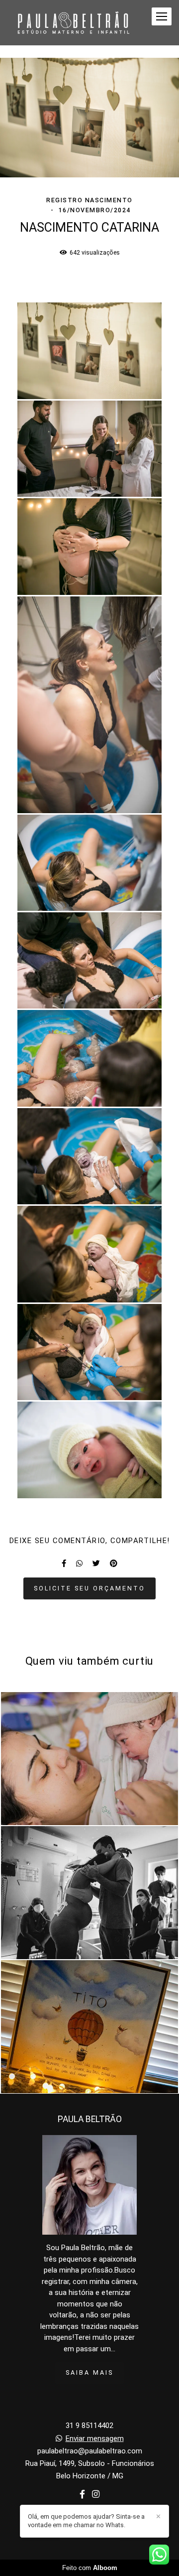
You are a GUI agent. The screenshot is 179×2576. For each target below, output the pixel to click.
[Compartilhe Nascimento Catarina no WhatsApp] (79, 1564)
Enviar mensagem (95, 2439)
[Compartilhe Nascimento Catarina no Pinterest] (114, 1564)
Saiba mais (89, 2372)
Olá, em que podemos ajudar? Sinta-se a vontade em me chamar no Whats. (86, 2521)
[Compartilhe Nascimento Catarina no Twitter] (96, 1564)
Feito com (90, 2568)
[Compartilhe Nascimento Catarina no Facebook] (64, 1564)
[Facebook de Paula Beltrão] (82, 2495)
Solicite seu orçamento (89, 1588)
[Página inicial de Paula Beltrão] (73, 23)
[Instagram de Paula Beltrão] (96, 2495)
